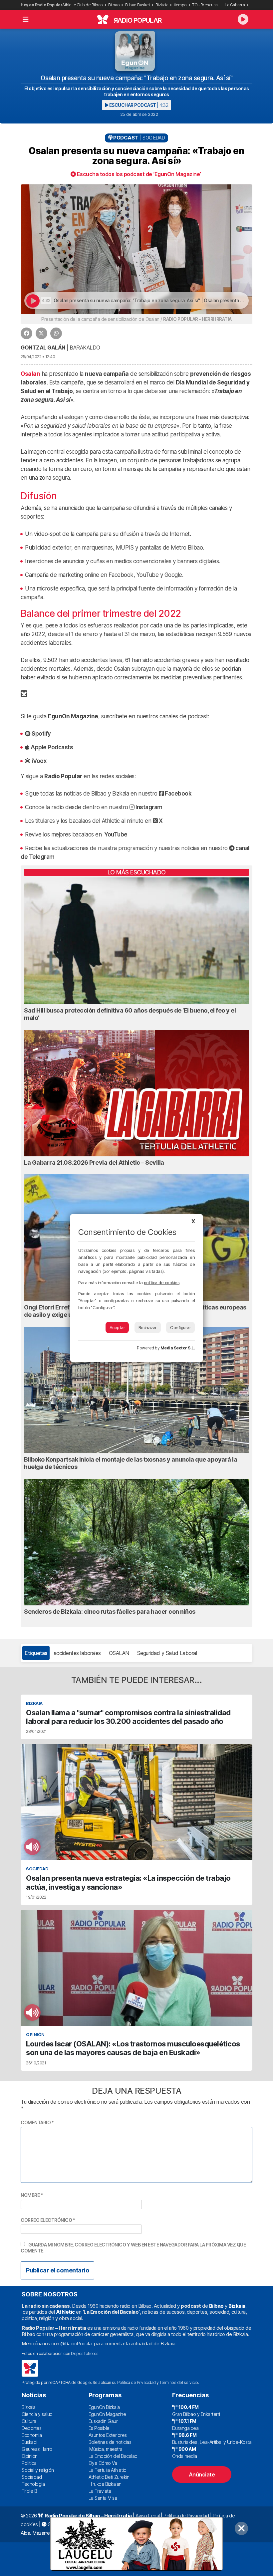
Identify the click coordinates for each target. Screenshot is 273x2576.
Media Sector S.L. (178, 1348)
